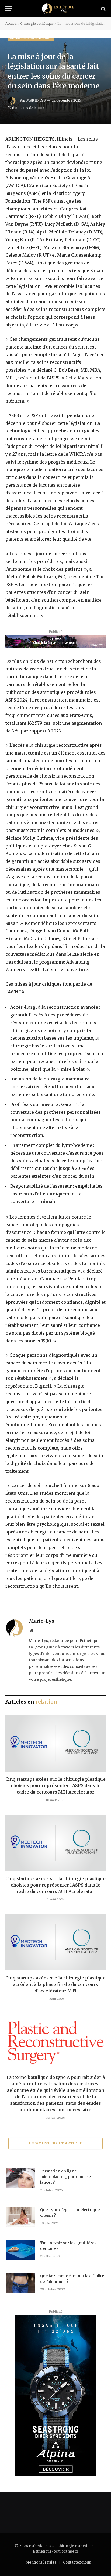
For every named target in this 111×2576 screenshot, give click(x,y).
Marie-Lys (36, 100)
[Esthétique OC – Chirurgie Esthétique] (58, 9)
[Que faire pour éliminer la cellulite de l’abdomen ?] (20, 2283)
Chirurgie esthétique (37, 24)
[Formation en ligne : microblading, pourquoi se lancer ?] (20, 2178)
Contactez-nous (77, 2562)
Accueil (11, 24)
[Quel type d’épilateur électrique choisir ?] (20, 2217)
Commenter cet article (55, 2143)
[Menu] (9, 9)
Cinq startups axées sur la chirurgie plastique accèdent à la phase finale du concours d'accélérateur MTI (55, 1984)
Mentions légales (41, 2562)
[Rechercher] (103, 9)
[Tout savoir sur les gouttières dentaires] (20, 2250)
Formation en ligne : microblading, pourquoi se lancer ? (65, 2177)
